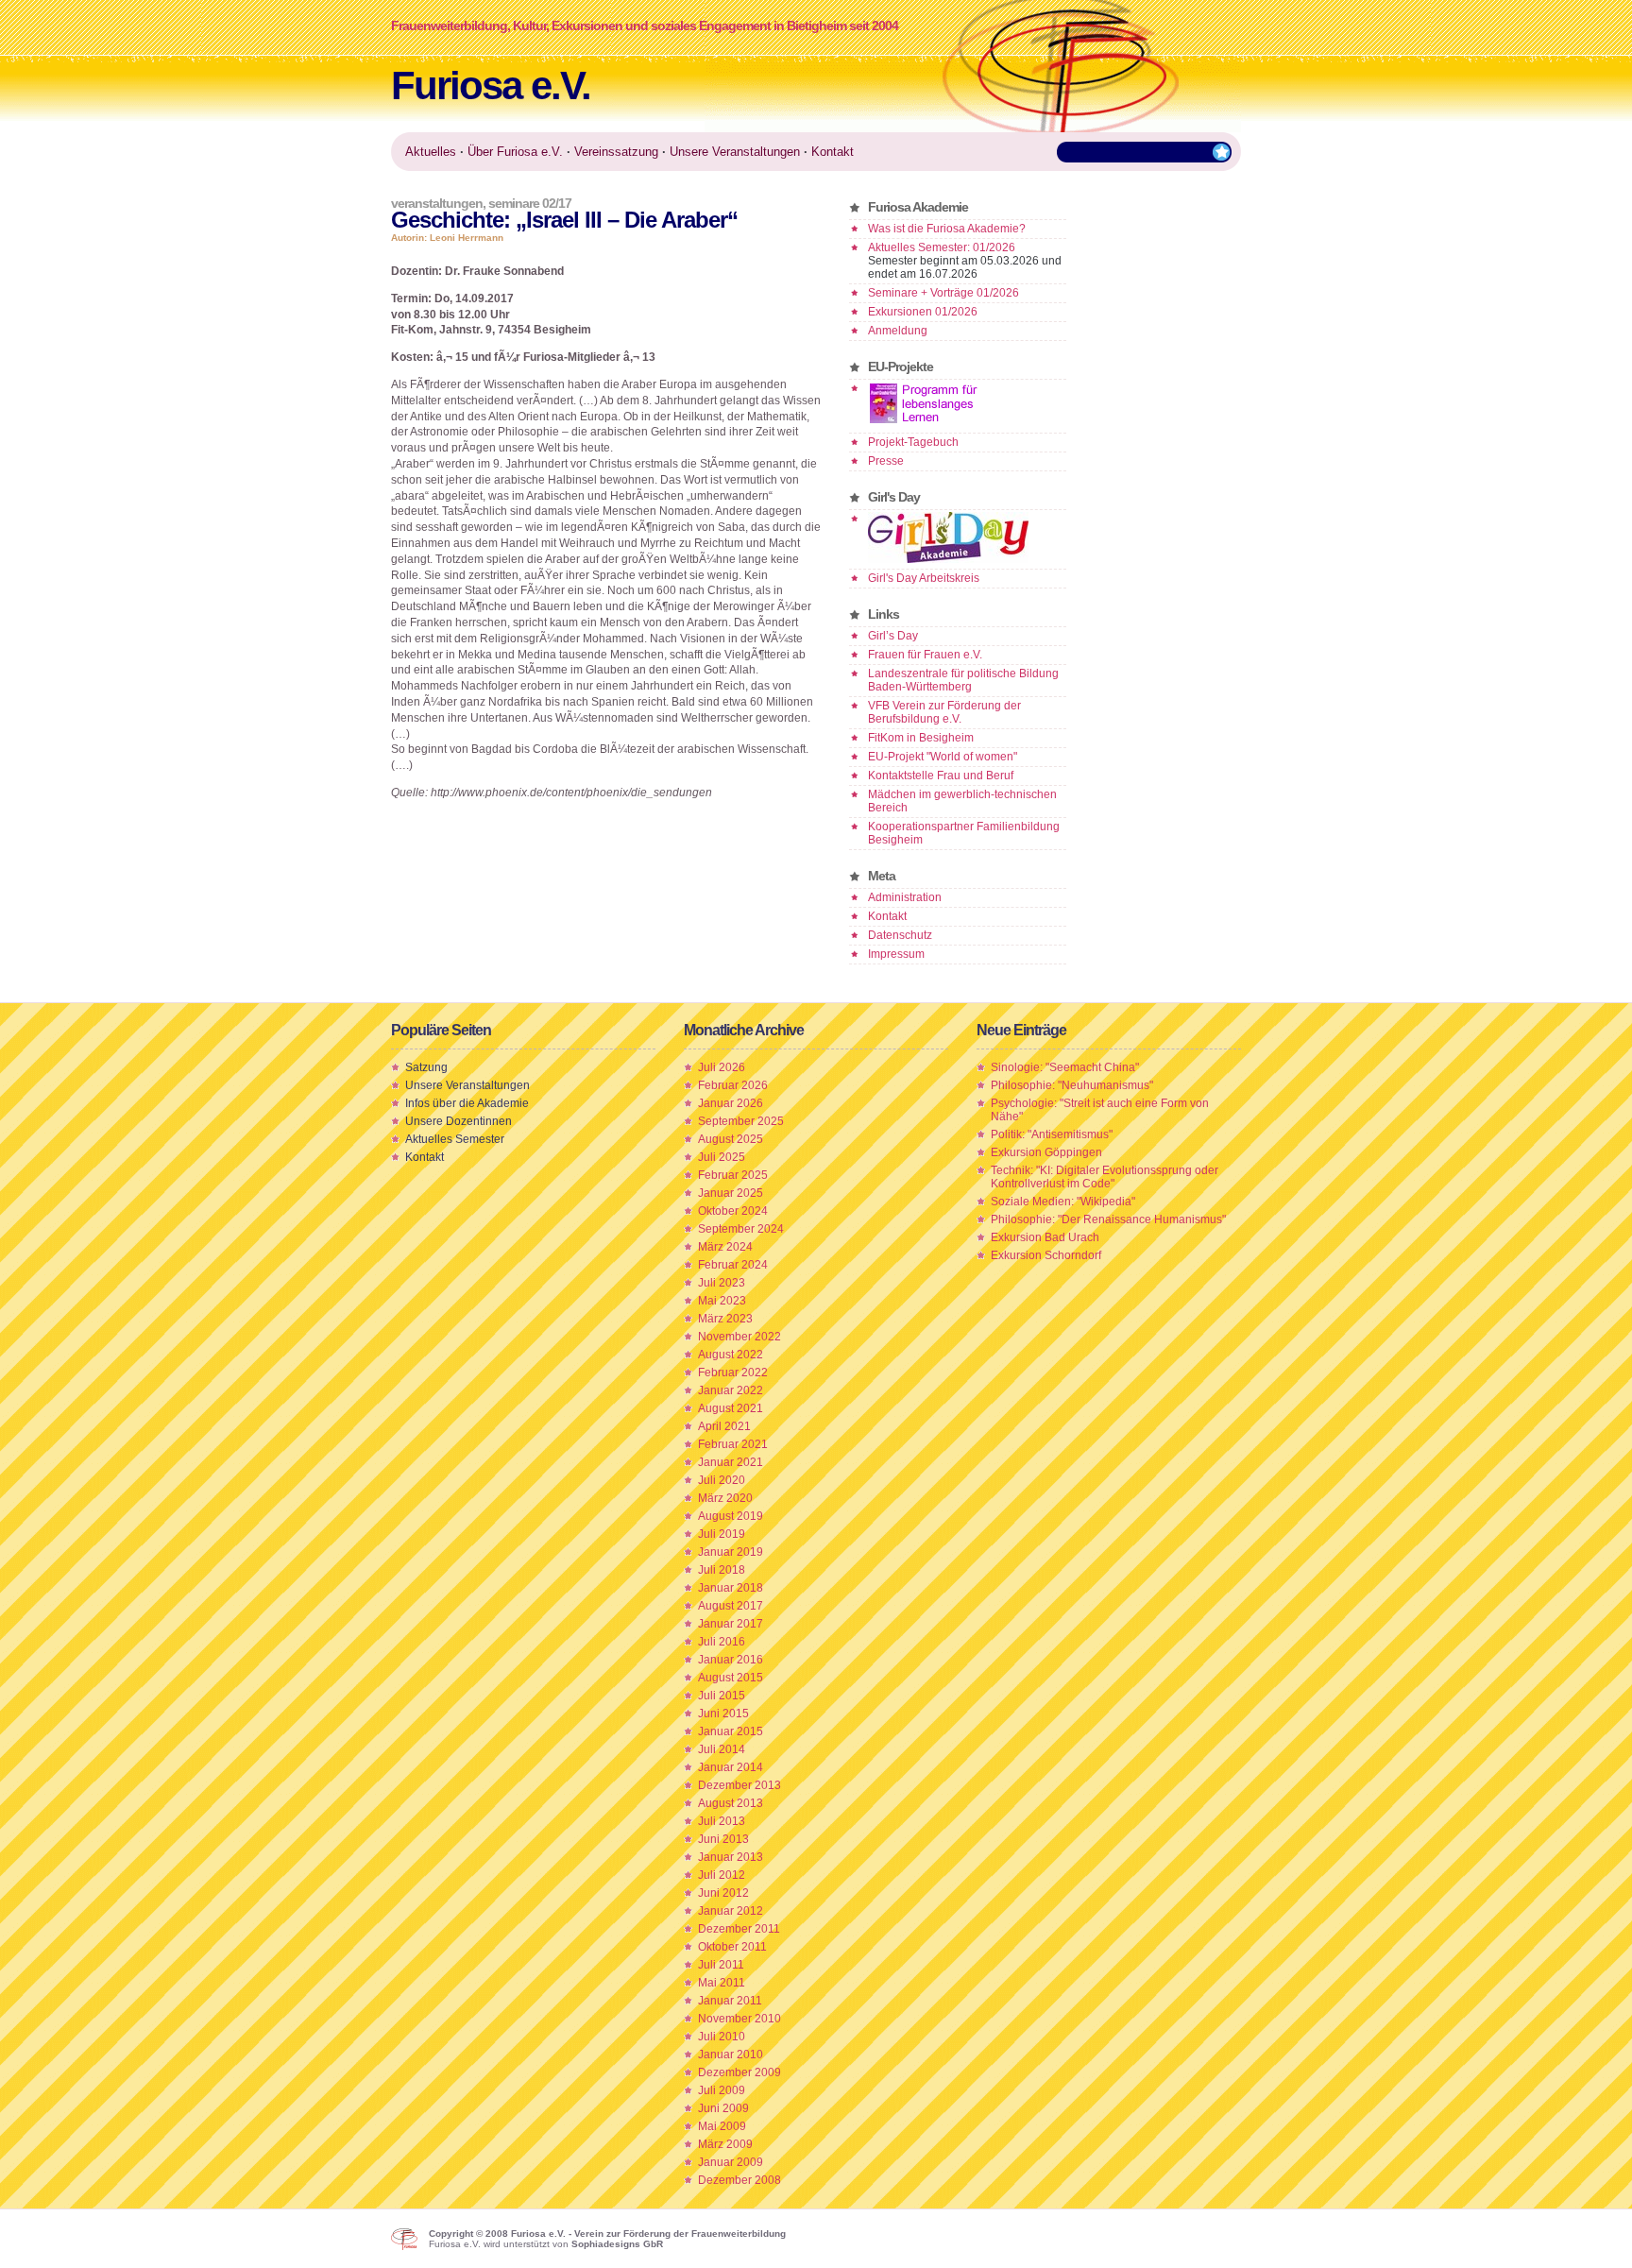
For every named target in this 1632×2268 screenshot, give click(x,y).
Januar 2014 (731, 1767)
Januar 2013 (731, 1857)
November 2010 (739, 2019)
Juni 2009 (723, 2108)
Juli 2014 (722, 1749)
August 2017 (731, 1606)
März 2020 (725, 1498)
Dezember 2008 (739, 2180)
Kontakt (887, 916)
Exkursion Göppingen (1046, 1152)
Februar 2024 (733, 1265)
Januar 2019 (731, 1552)
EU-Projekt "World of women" (943, 757)
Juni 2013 (723, 1839)
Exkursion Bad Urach (1045, 1237)
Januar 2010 (731, 2055)
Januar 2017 (731, 1624)
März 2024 (725, 1247)
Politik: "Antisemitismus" (1052, 1134)
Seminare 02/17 (530, 203)
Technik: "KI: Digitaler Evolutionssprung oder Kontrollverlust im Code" (1105, 1177)
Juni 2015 (723, 1714)
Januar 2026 (731, 1103)
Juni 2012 (723, 1893)
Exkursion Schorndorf (1046, 1255)
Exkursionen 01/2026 (923, 312)
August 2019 (731, 1516)
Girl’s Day (893, 636)
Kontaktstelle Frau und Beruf (941, 776)
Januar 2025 (731, 1193)
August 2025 (731, 1139)
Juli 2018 (722, 1570)
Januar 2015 (731, 1731)
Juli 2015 (722, 1696)
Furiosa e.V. (491, 85)
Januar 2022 (731, 1390)
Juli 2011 (721, 1965)
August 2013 (731, 1803)
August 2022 (731, 1355)
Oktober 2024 (733, 1211)
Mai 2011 (722, 1983)
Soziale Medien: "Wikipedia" (1063, 1202)
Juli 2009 (722, 2090)
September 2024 (741, 1229)
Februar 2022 (733, 1373)
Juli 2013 (722, 1821)
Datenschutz (900, 935)
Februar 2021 (733, 1444)
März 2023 (725, 1319)
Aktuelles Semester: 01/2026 (942, 247)
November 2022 (739, 1337)
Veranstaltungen (437, 203)
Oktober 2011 (732, 1947)
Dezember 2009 (739, 2072)
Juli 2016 (722, 1642)
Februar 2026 (733, 1085)
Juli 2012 (722, 1875)
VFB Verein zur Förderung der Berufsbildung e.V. (944, 712)
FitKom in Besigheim (921, 738)
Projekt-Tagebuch (913, 442)
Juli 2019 (722, 1534)
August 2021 (731, 1408)
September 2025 (741, 1121)
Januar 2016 (731, 1660)
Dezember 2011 (739, 1929)
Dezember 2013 (739, 1785)
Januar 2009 (731, 2162)
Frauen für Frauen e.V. (925, 655)
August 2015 (731, 1678)
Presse (886, 461)
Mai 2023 (722, 1301)
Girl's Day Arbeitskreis (924, 578)
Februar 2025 (733, 1175)
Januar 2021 (731, 1462)
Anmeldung (898, 331)
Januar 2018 (731, 1588)
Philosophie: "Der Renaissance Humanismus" (1108, 1219)
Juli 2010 (722, 2037)
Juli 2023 (722, 1283)
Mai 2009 (722, 2126)
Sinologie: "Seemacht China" (1065, 1067)
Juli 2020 (722, 1480)
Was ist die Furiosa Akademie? (947, 229)
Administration (905, 897)
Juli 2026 (722, 1067)
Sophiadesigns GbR (617, 2244)
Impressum (896, 954)
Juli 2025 (722, 1157)
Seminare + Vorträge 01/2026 (943, 293)
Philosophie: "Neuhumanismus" (1072, 1085)
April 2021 (724, 1426)
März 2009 (725, 2144)
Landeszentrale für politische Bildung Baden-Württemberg (963, 680)
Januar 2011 (730, 2001)
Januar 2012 (731, 1911)
